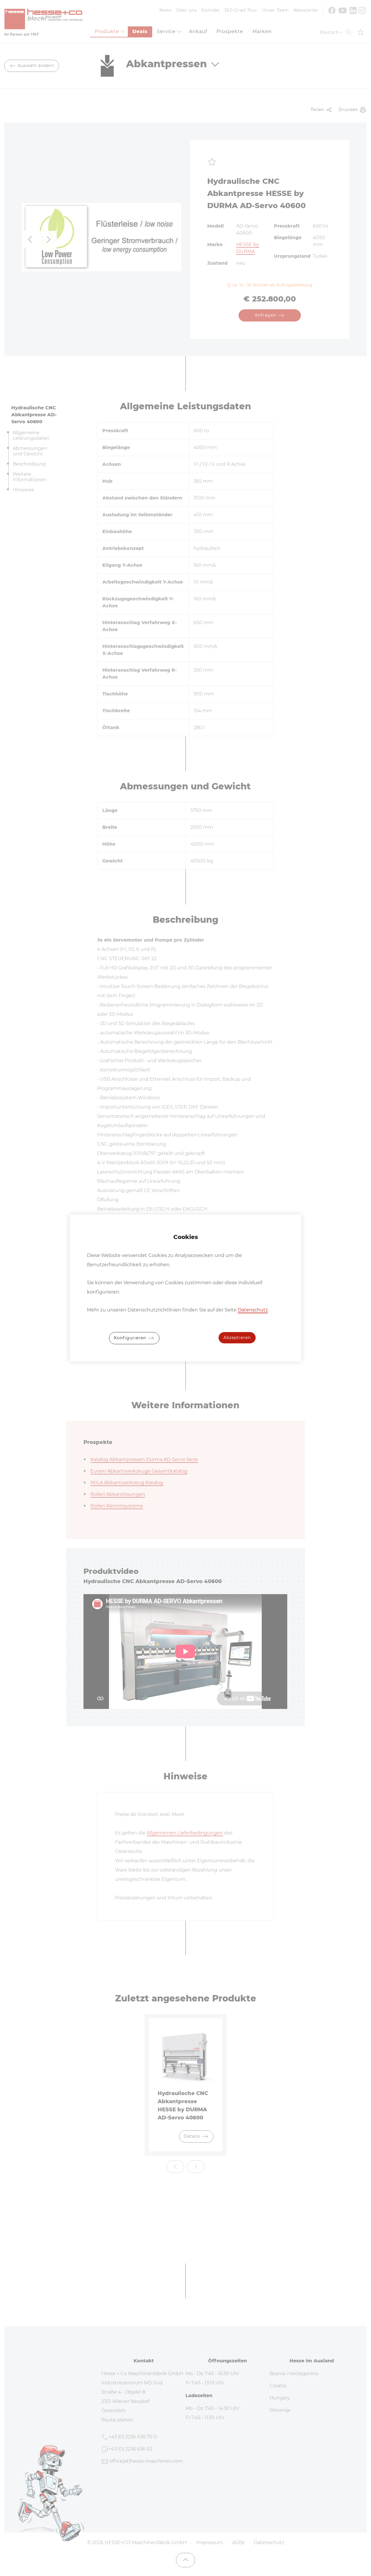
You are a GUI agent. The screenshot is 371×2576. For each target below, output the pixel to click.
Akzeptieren (237, 1338)
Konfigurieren (131, 1338)
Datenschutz (253, 1310)
